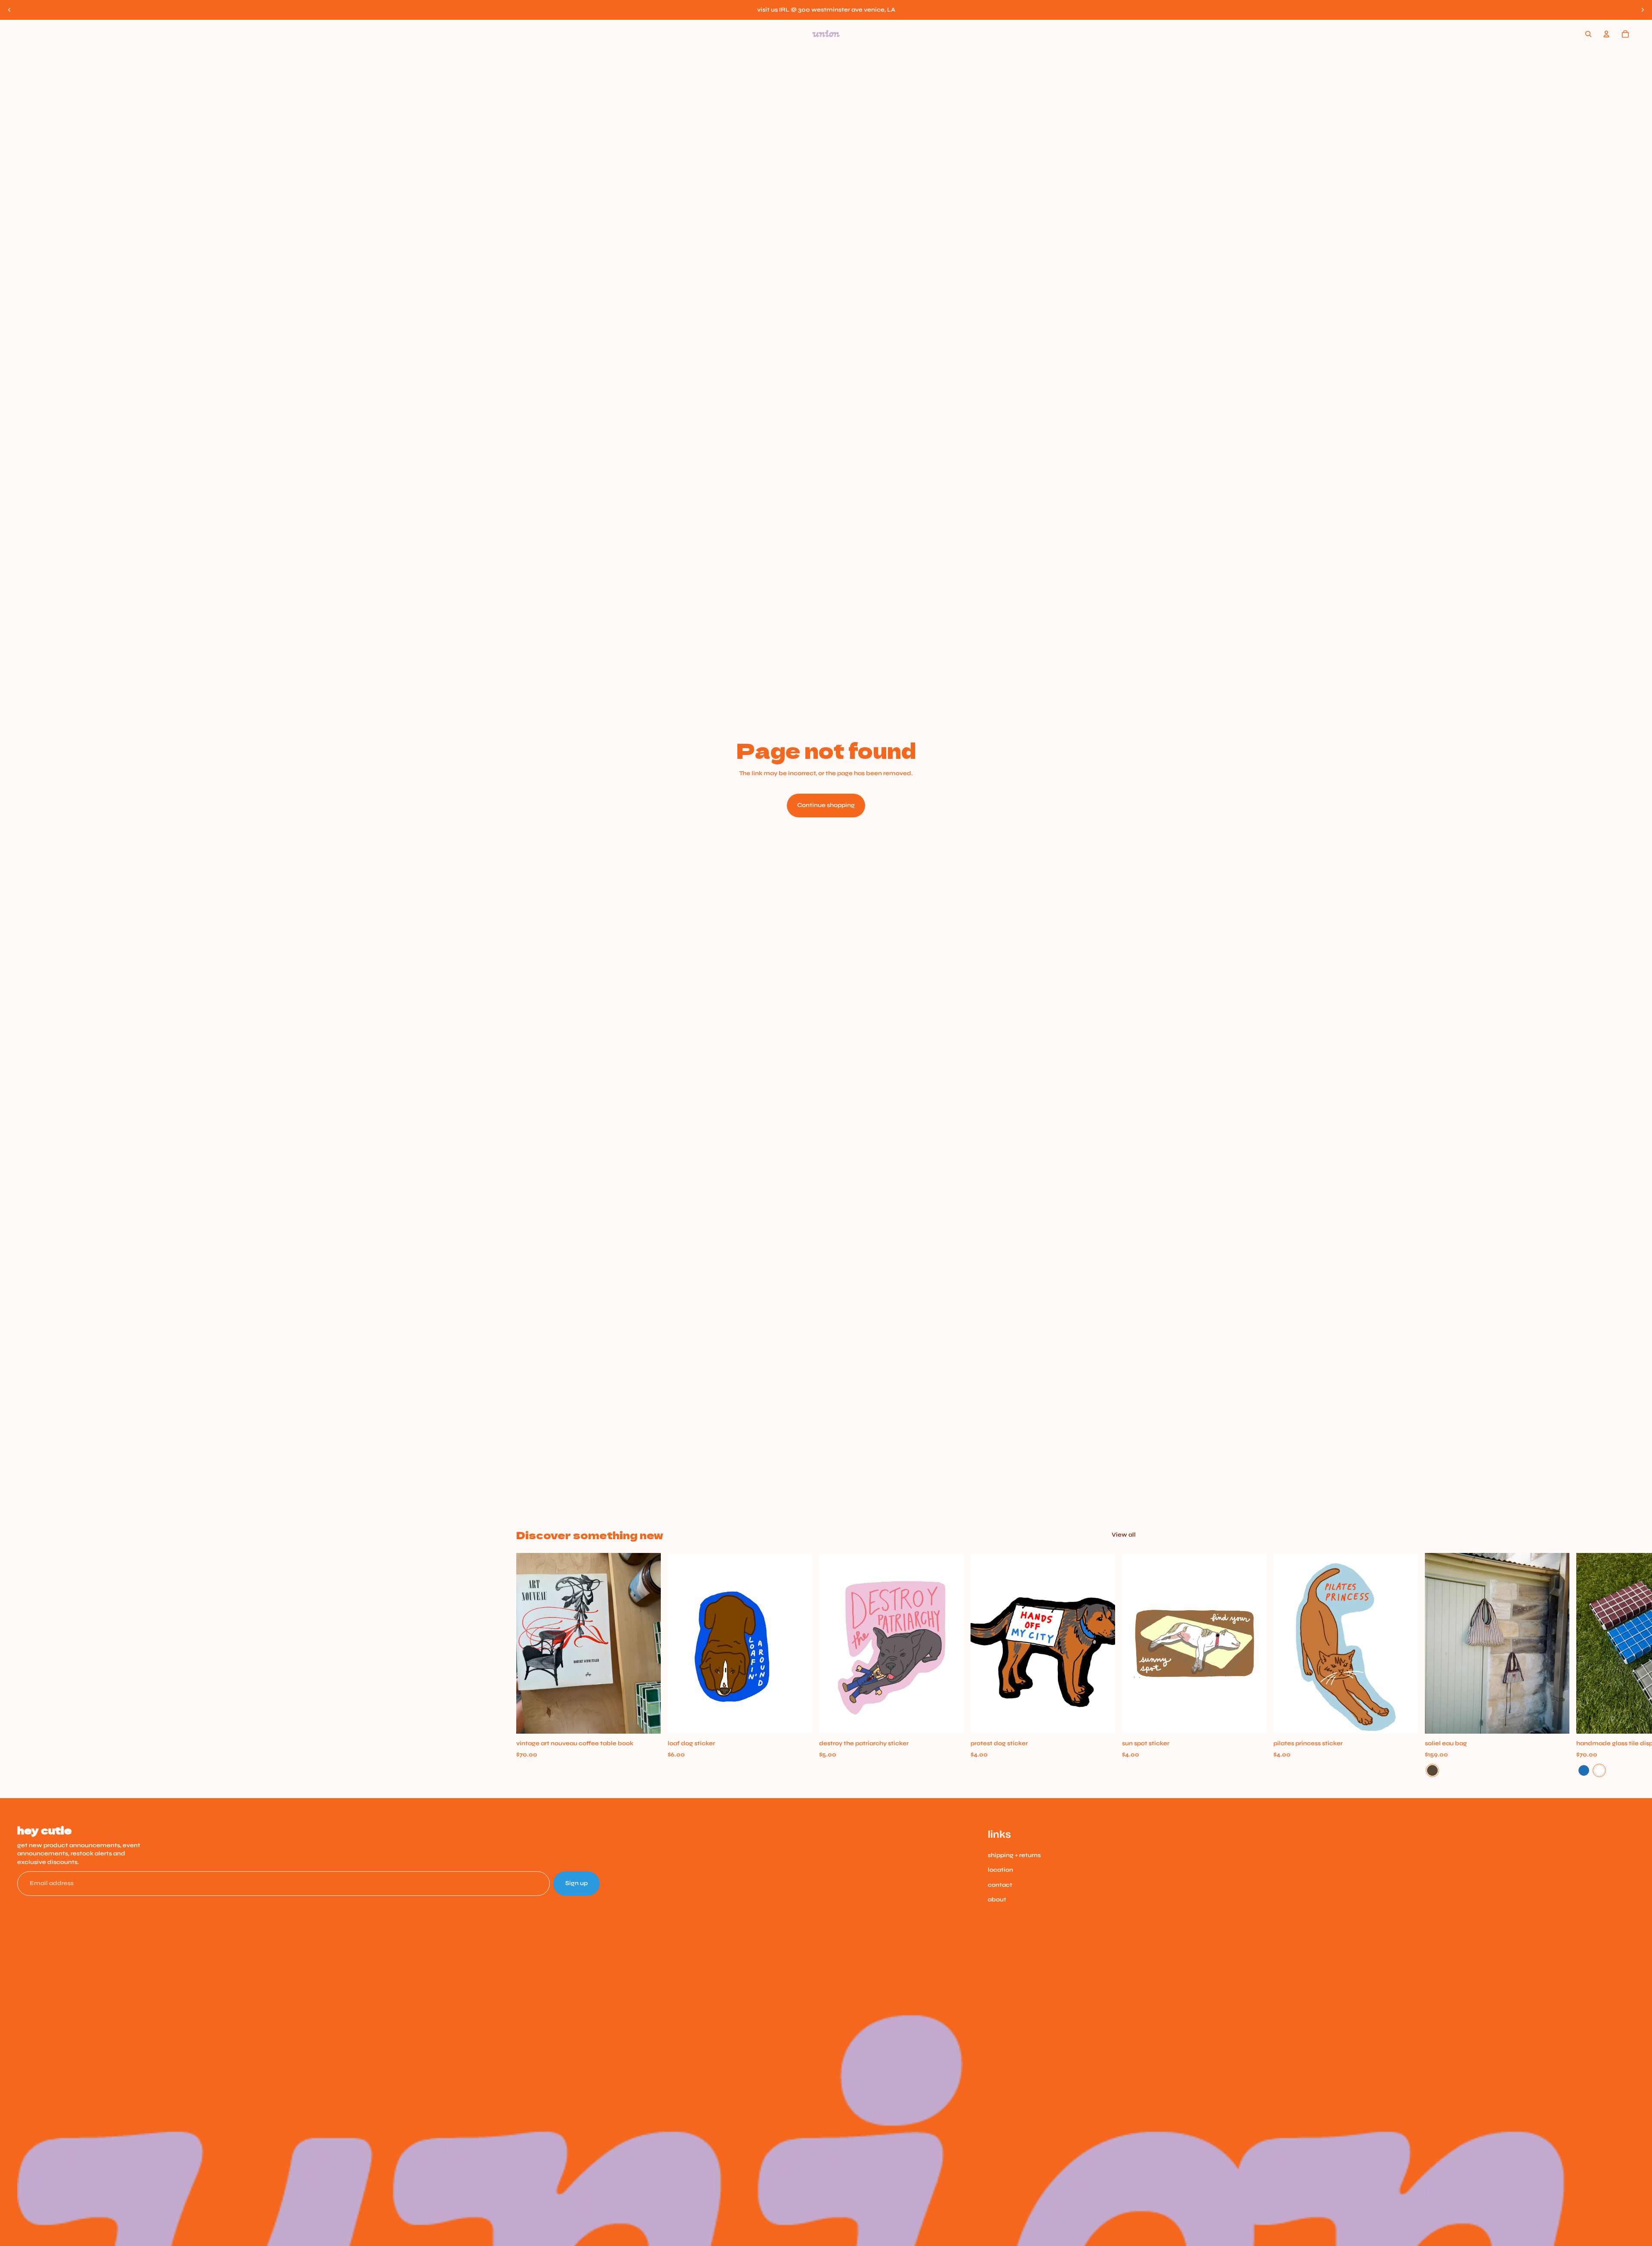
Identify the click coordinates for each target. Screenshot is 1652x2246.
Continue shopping (826, 805)
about (997, 1899)
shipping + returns (1014, 1855)
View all (1124, 1535)
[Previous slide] (9, 10)
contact (1000, 1885)
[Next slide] (1643, 10)
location (1000, 1870)
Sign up (576, 1883)
